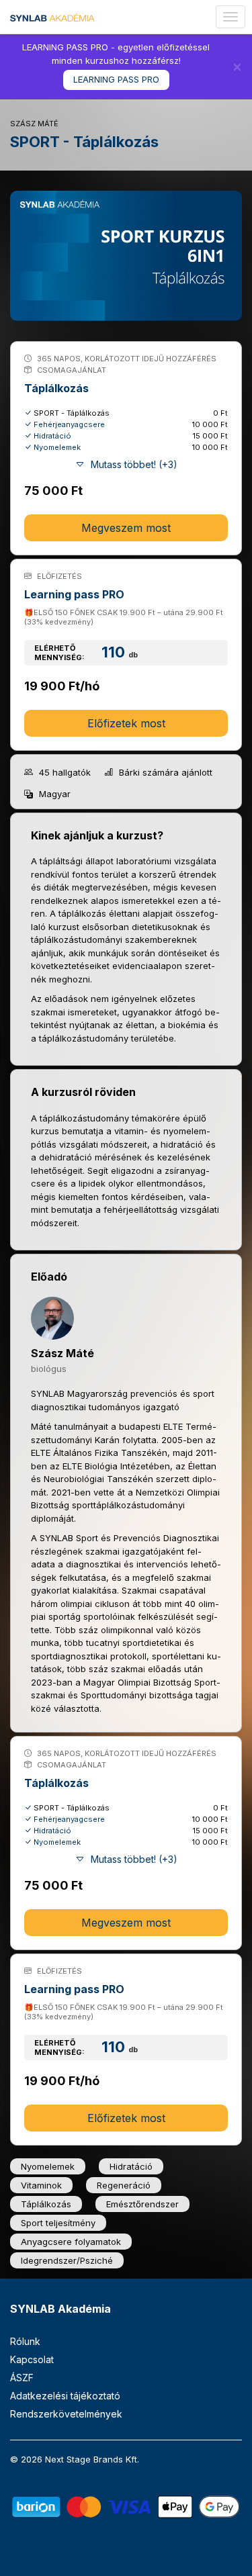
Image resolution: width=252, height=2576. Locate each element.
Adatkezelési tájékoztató (65, 2396)
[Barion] (126, 2506)
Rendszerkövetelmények (66, 2414)
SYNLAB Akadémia (60, 2309)
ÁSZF (22, 2378)
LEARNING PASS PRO (116, 79)
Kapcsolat (32, 2359)
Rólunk (25, 2341)
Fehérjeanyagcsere (69, 424)
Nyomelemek (57, 447)
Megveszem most (126, 528)
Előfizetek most (126, 723)
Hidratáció (52, 436)
